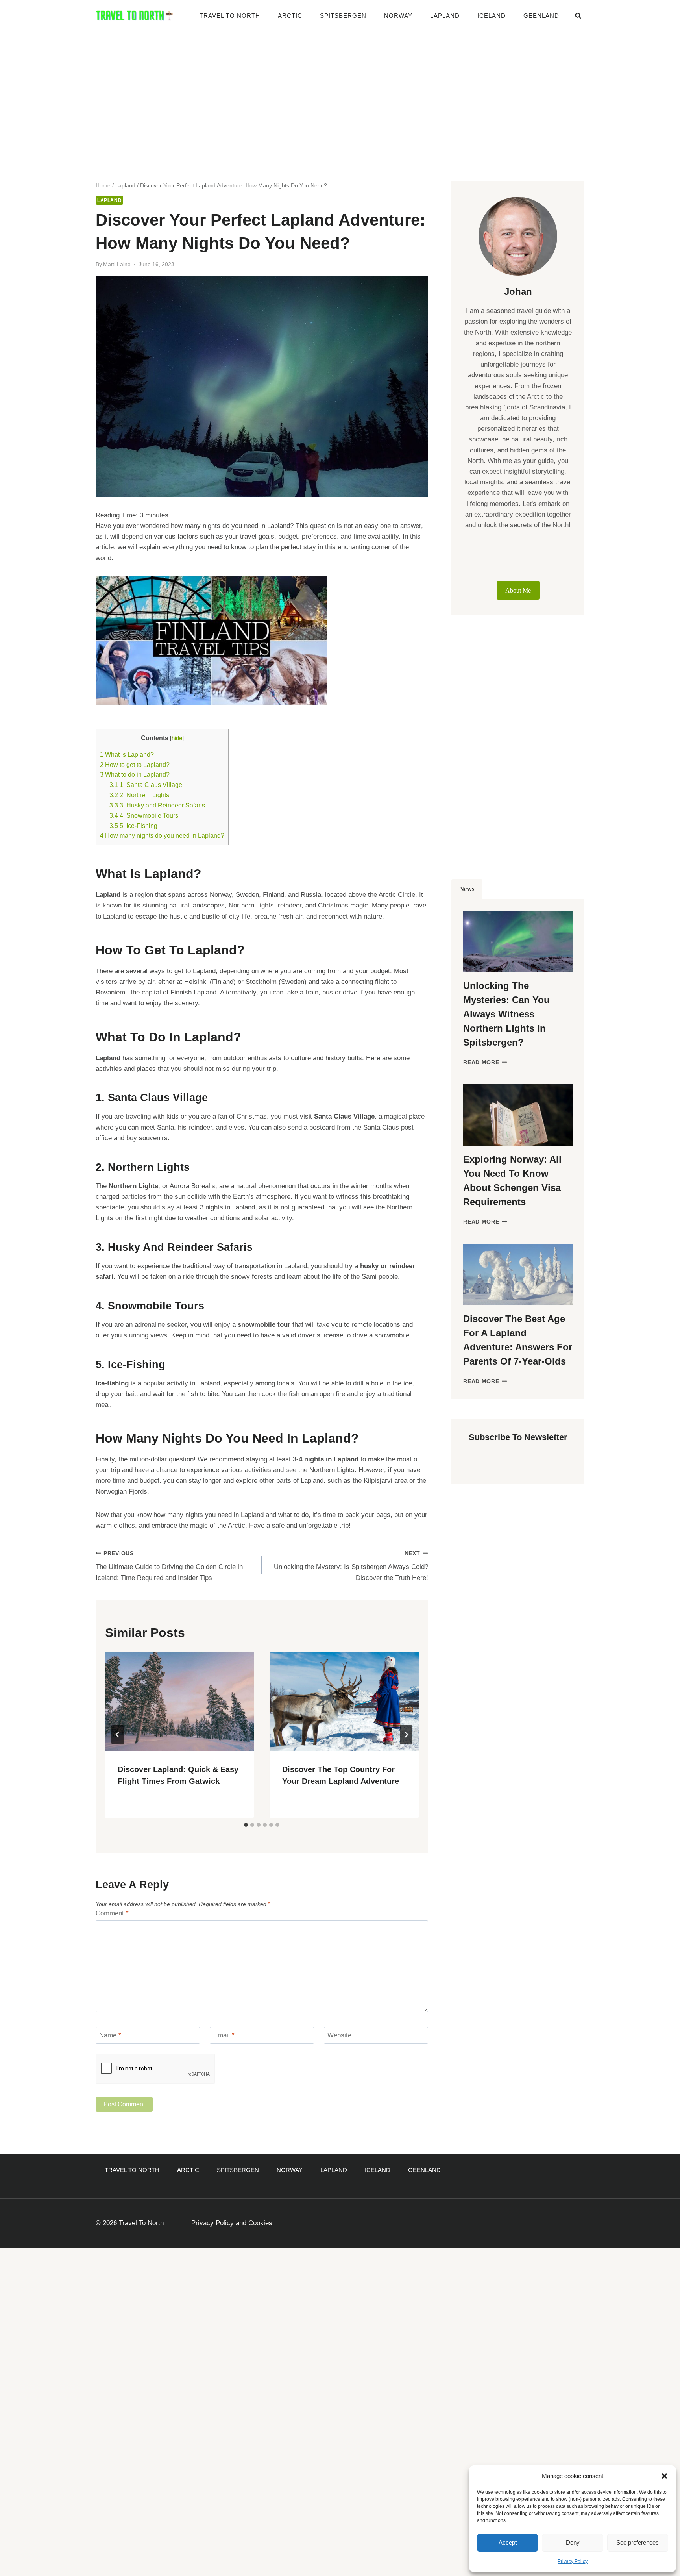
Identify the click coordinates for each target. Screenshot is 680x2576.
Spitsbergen (343, 16)
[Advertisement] (340, 91)
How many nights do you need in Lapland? (162, 835)
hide (177, 738)
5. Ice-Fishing (133, 826)
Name (110, 2035)
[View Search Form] (578, 16)
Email (224, 2035)
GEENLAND (541, 16)
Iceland (492, 16)
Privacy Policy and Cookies (232, 2223)
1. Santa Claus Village (146, 785)
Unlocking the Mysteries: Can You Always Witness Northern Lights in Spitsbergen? (506, 1014)
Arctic (290, 16)
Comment (112, 1913)
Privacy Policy (573, 2561)
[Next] (406, 1735)
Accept (508, 2542)
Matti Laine (117, 264)
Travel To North (230, 16)
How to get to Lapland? (135, 765)
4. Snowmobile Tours (144, 815)
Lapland (445, 16)
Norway (398, 16)
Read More (485, 1062)
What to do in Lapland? (135, 774)
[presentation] (179, 1701)
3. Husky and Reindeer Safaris (157, 805)
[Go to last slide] (118, 1735)
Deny (573, 2542)
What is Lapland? (127, 754)
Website (339, 2035)
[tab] (246, 1825)
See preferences (637, 2542)
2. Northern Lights (139, 795)
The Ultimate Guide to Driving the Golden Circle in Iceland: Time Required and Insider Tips (169, 1566)
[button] (664, 2476)
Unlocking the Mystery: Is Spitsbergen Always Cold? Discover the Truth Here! (351, 1566)
